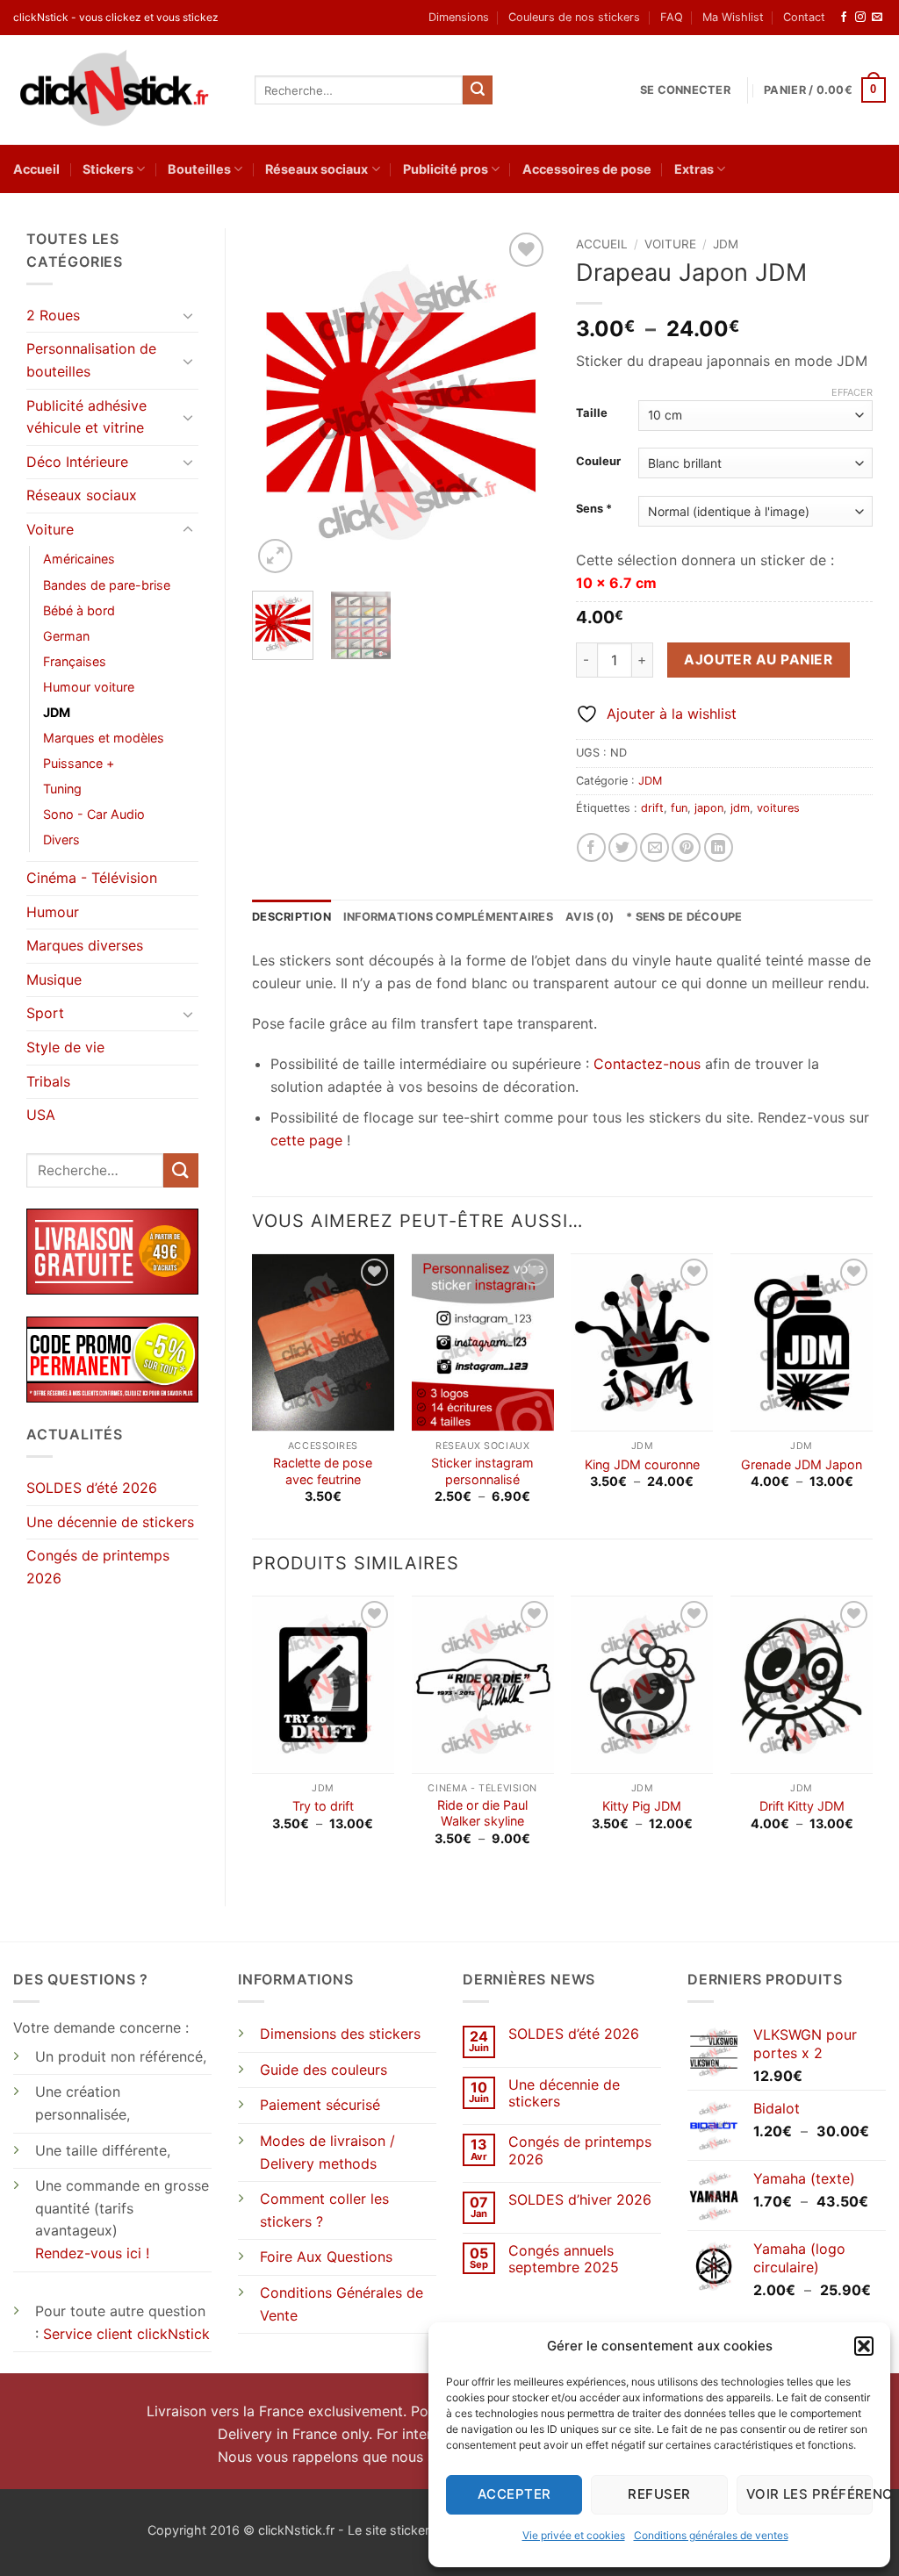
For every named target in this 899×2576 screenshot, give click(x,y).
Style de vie (65, 1047)
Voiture (50, 529)
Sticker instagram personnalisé (482, 1471)
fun (679, 808)
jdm (740, 808)
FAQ (672, 17)
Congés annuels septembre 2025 (564, 2259)
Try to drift (323, 1806)
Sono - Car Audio (94, 814)
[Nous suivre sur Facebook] (844, 18)
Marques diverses (85, 945)
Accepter (514, 2494)
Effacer (852, 392)
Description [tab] (291, 917)
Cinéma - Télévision (92, 878)
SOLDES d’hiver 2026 (580, 2200)
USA (41, 1115)
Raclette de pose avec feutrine (323, 1471)
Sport (45, 1013)
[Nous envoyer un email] (877, 18)
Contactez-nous (647, 1064)
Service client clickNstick (126, 2334)
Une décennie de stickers (110, 1522)
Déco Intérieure (77, 462)
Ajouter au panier (758, 660)
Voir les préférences (809, 2494)
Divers (61, 840)
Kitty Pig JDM (642, 1806)
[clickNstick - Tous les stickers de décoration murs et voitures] (121, 90)
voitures (778, 808)
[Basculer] (188, 315)
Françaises (75, 661)
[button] (864, 2346)
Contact (804, 17)
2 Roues (53, 315)
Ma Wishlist (733, 17)
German (66, 636)
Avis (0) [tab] (590, 917)
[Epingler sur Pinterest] (686, 847)
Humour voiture (89, 687)
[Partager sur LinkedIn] (719, 847)
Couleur (598, 462)
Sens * (594, 509)
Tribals (48, 1081)
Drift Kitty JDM (802, 1806)
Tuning (62, 789)
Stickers (108, 169)
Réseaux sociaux (316, 169)
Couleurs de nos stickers (574, 17)
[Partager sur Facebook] (591, 847)
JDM (57, 712)
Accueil (36, 169)
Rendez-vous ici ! (92, 2253)
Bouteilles (199, 169)
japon (709, 808)
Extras (694, 169)
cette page (306, 1140)
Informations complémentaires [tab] (448, 917)
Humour (53, 912)
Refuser (659, 2494)
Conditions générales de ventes (711, 2535)
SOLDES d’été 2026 (92, 1488)
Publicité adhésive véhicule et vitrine (86, 417)
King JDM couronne (642, 1464)
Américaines (79, 559)
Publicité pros (446, 169)
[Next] (521, 403)
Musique (54, 979)
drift (652, 808)
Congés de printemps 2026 (98, 1567)
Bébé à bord (79, 610)
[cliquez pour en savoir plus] (112, 1359)
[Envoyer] (478, 90)
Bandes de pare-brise (107, 585)
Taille (592, 413)
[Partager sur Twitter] (623, 847)
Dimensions (459, 17)
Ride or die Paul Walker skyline (482, 1813)
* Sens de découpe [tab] (684, 917)
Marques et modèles (104, 738)
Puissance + (79, 763)
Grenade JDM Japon (802, 1464)
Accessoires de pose (587, 169)
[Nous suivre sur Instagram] (860, 18)
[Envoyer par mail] (654, 847)
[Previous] (280, 403)
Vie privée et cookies (574, 2535)
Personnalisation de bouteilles (91, 360)
